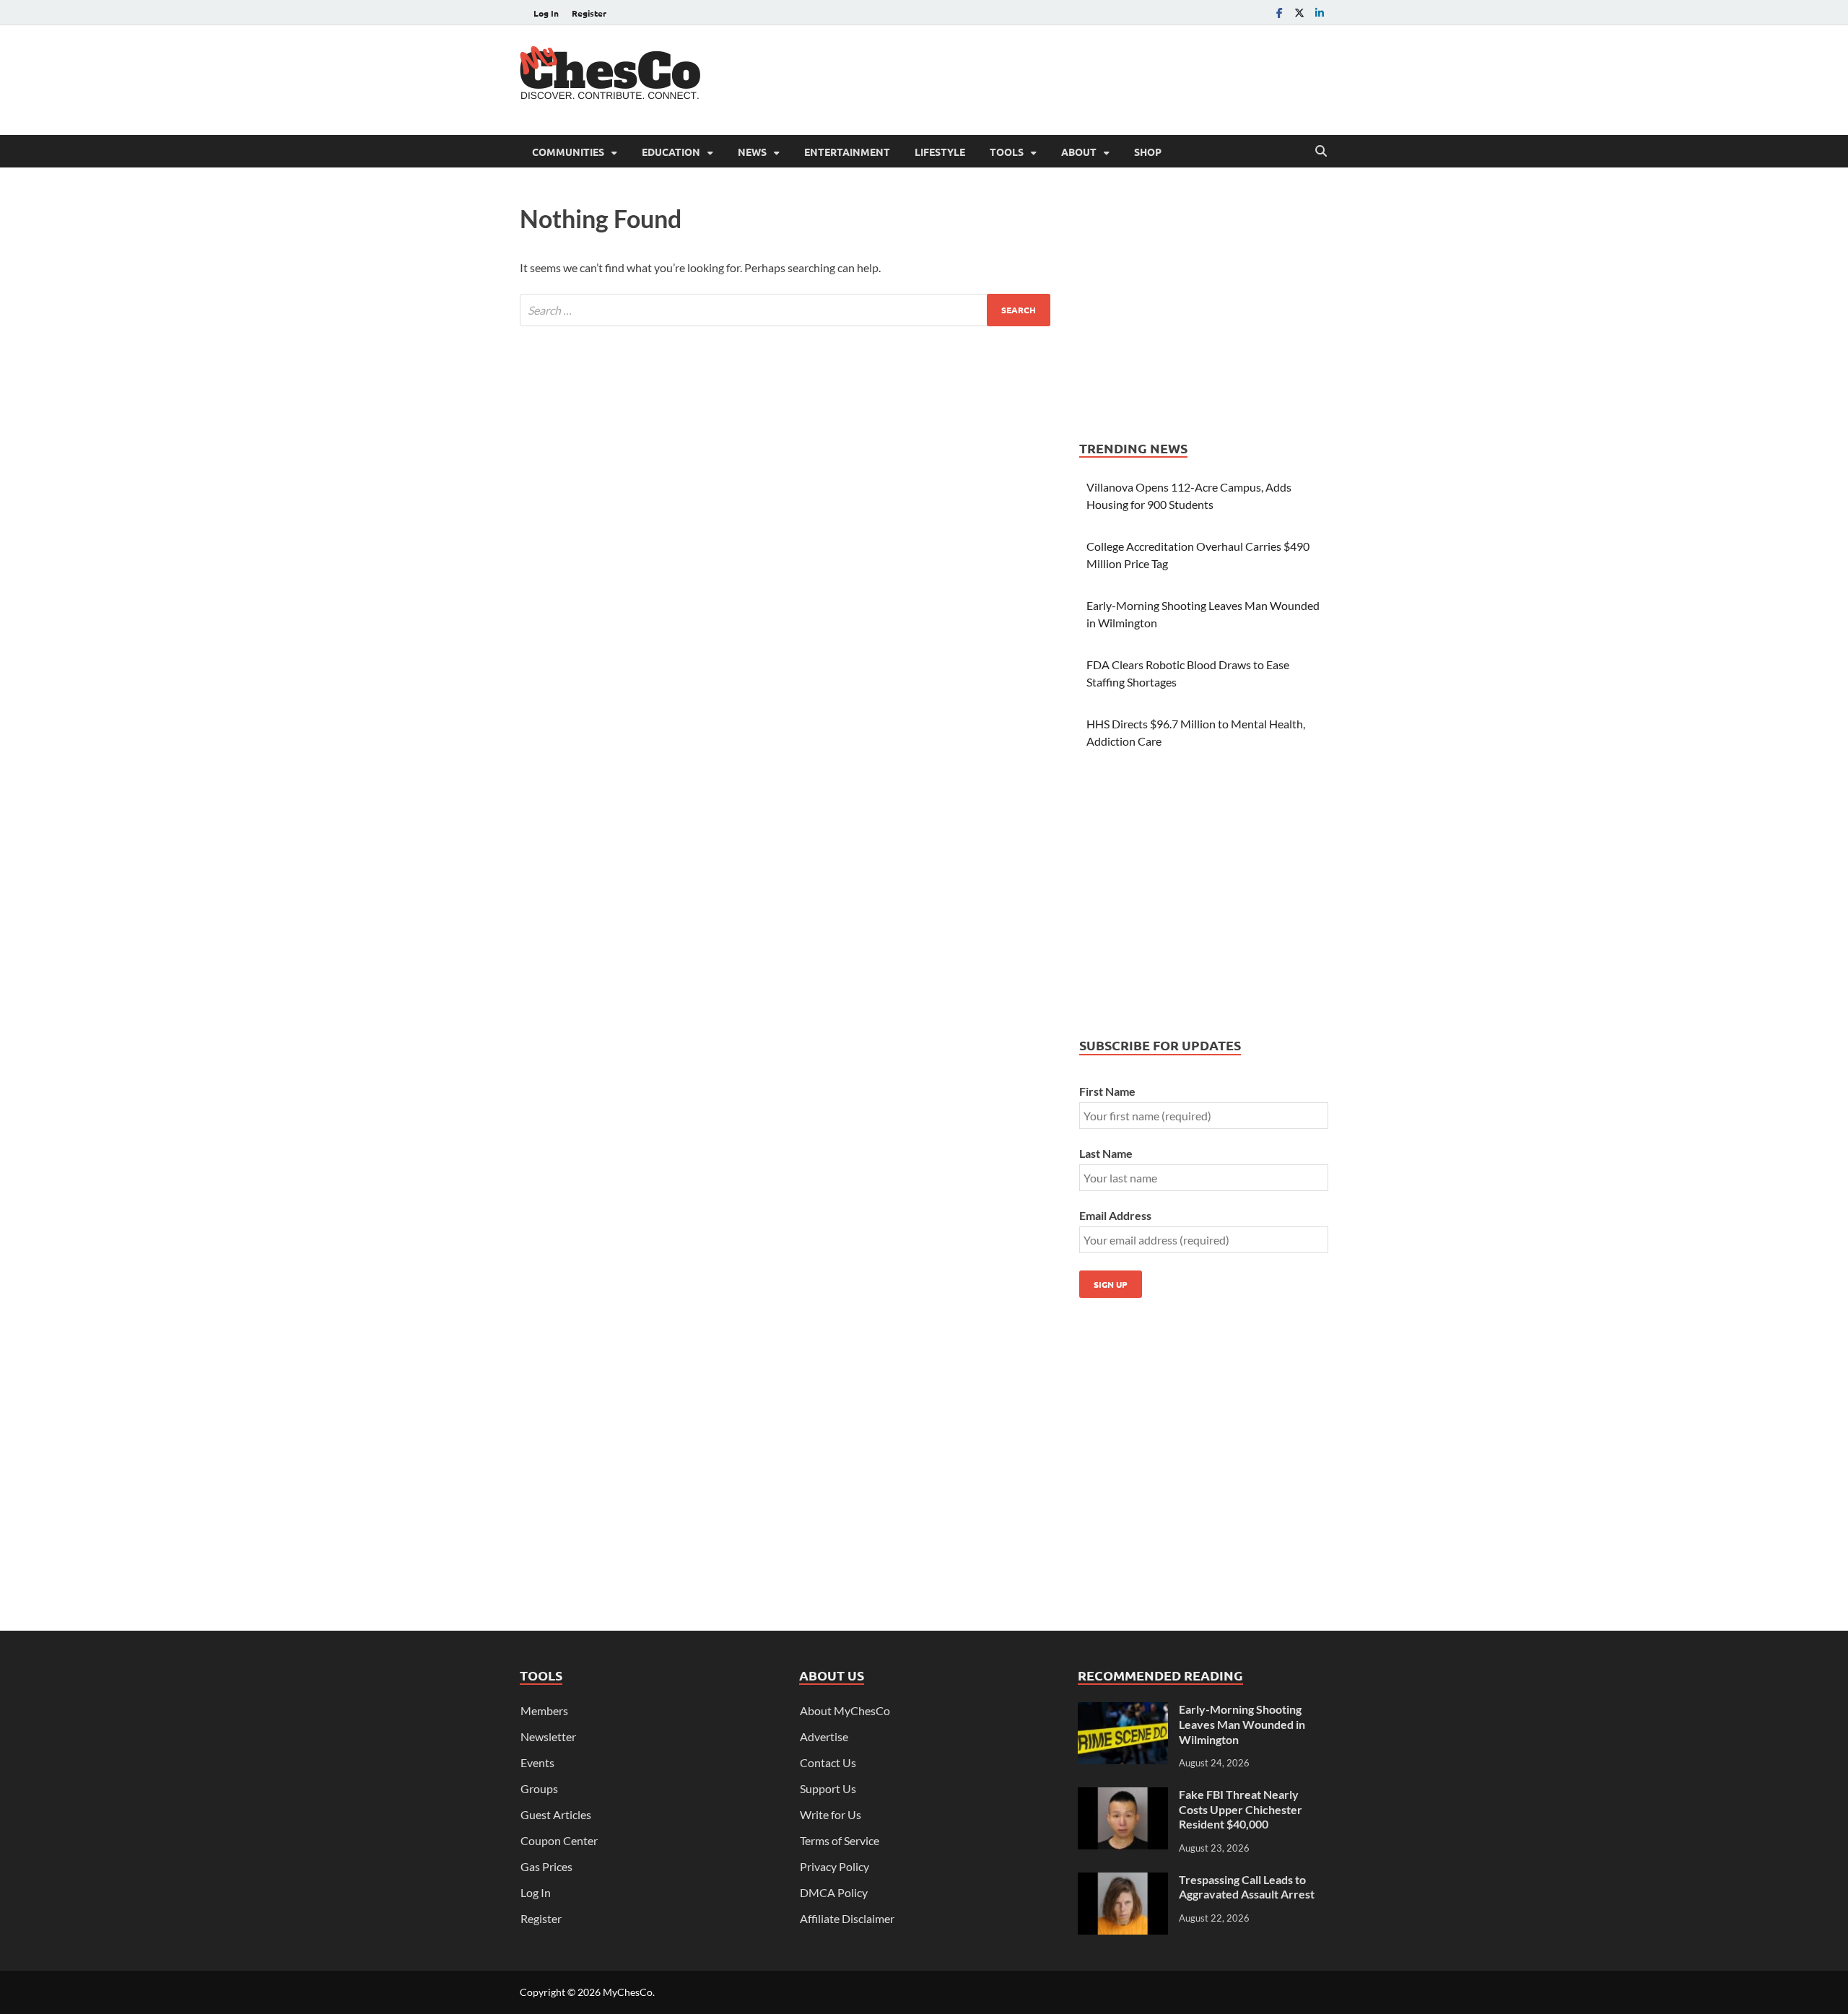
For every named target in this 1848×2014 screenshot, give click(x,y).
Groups (539, 1788)
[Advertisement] (1065, 78)
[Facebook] (1279, 13)
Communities (568, 152)
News (752, 152)
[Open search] (1321, 152)
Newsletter (548, 1736)
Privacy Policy (834, 1866)
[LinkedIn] (1320, 13)
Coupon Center (559, 1840)
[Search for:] (785, 310)
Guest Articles (556, 1814)
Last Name (1106, 1153)
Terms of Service (840, 1840)
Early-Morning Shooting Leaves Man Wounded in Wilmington (1242, 1724)
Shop (1148, 152)
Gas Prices (546, 1866)
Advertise (824, 1736)
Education (671, 152)
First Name (1107, 1091)
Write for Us (831, 1814)
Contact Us (828, 1762)
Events (537, 1762)
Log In (546, 13)
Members (544, 1710)
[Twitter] (1299, 13)
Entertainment (847, 152)
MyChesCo (628, 1992)
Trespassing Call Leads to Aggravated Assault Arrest (1247, 1887)
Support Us (828, 1788)
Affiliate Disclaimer (847, 1918)
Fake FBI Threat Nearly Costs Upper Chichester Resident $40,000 (1241, 1809)
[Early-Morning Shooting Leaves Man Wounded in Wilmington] (1123, 1710)
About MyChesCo (845, 1710)
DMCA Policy (834, 1892)
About (1079, 152)
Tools (1007, 152)
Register (589, 13)
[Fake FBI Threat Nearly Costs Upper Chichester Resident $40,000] (1123, 1796)
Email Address (1115, 1215)
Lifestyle (940, 152)
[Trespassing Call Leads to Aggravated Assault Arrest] (1123, 1881)
